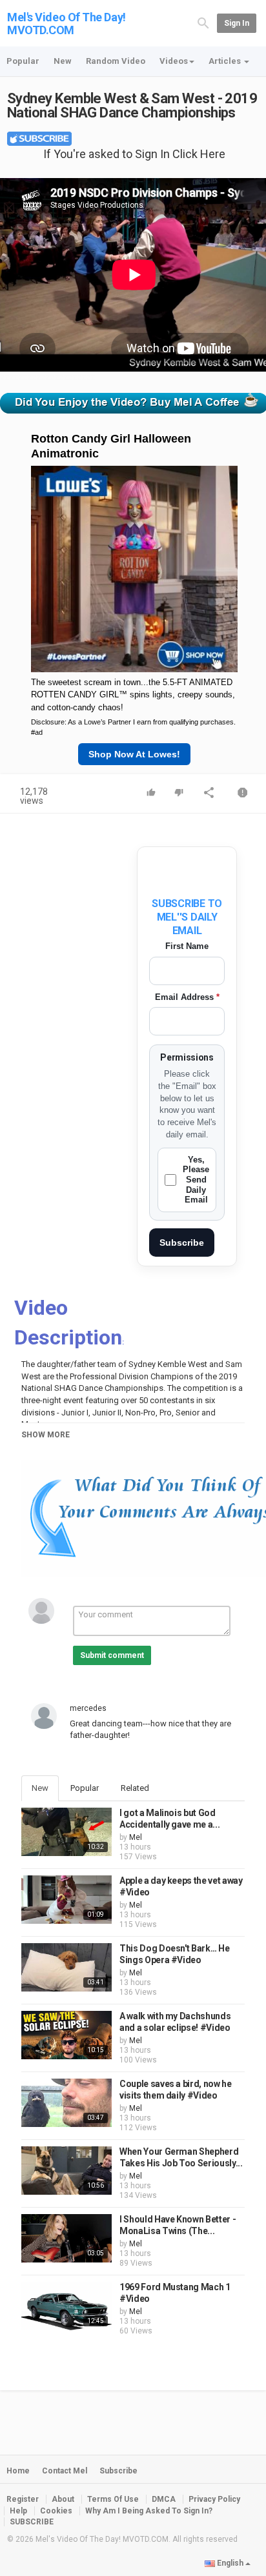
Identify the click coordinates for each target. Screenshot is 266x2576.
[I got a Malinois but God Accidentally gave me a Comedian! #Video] (66, 1832)
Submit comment (112, 1655)
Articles (226, 61)
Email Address (187, 997)
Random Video (116, 61)
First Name (187, 946)
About (63, 2499)
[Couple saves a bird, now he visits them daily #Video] (66, 2103)
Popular (23, 61)
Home (18, 2471)
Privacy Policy (214, 2499)
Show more (46, 1435)
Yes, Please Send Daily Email (196, 1180)
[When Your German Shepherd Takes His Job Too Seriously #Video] (66, 2171)
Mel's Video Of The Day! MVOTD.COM (66, 24)
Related (135, 1788)
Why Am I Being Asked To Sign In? (149, 2511)
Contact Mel (65, 2471)
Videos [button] (174, 61)
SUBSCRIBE (32, 2522)
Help (18, 2511)
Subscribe (182, 1243)
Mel (136, 1837)
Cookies (56, 2511)
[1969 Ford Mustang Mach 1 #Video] (66, 2306)
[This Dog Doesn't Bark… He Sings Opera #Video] (66, 1967)
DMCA (164, 2499)
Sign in (237, 23)
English (230, 2563)
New (63, 61)
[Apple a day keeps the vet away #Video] (66, 1900)
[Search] (203, 23)
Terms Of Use (113, 2499)
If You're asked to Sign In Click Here (134, 154)
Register (23, 2499)
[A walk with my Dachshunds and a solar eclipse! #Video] (66, 2035)
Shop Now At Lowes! (134, 754)
